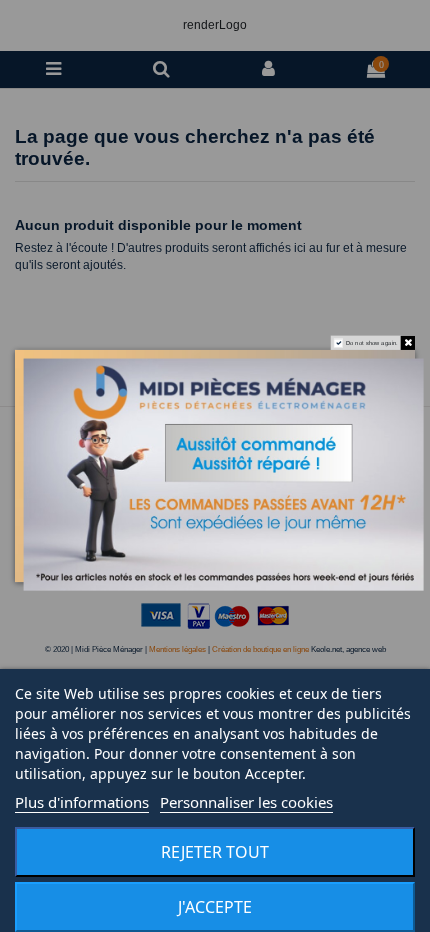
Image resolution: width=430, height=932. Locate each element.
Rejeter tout (215, 852)
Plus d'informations (82, 802)
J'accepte (215, 907)
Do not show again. (372, 343)
